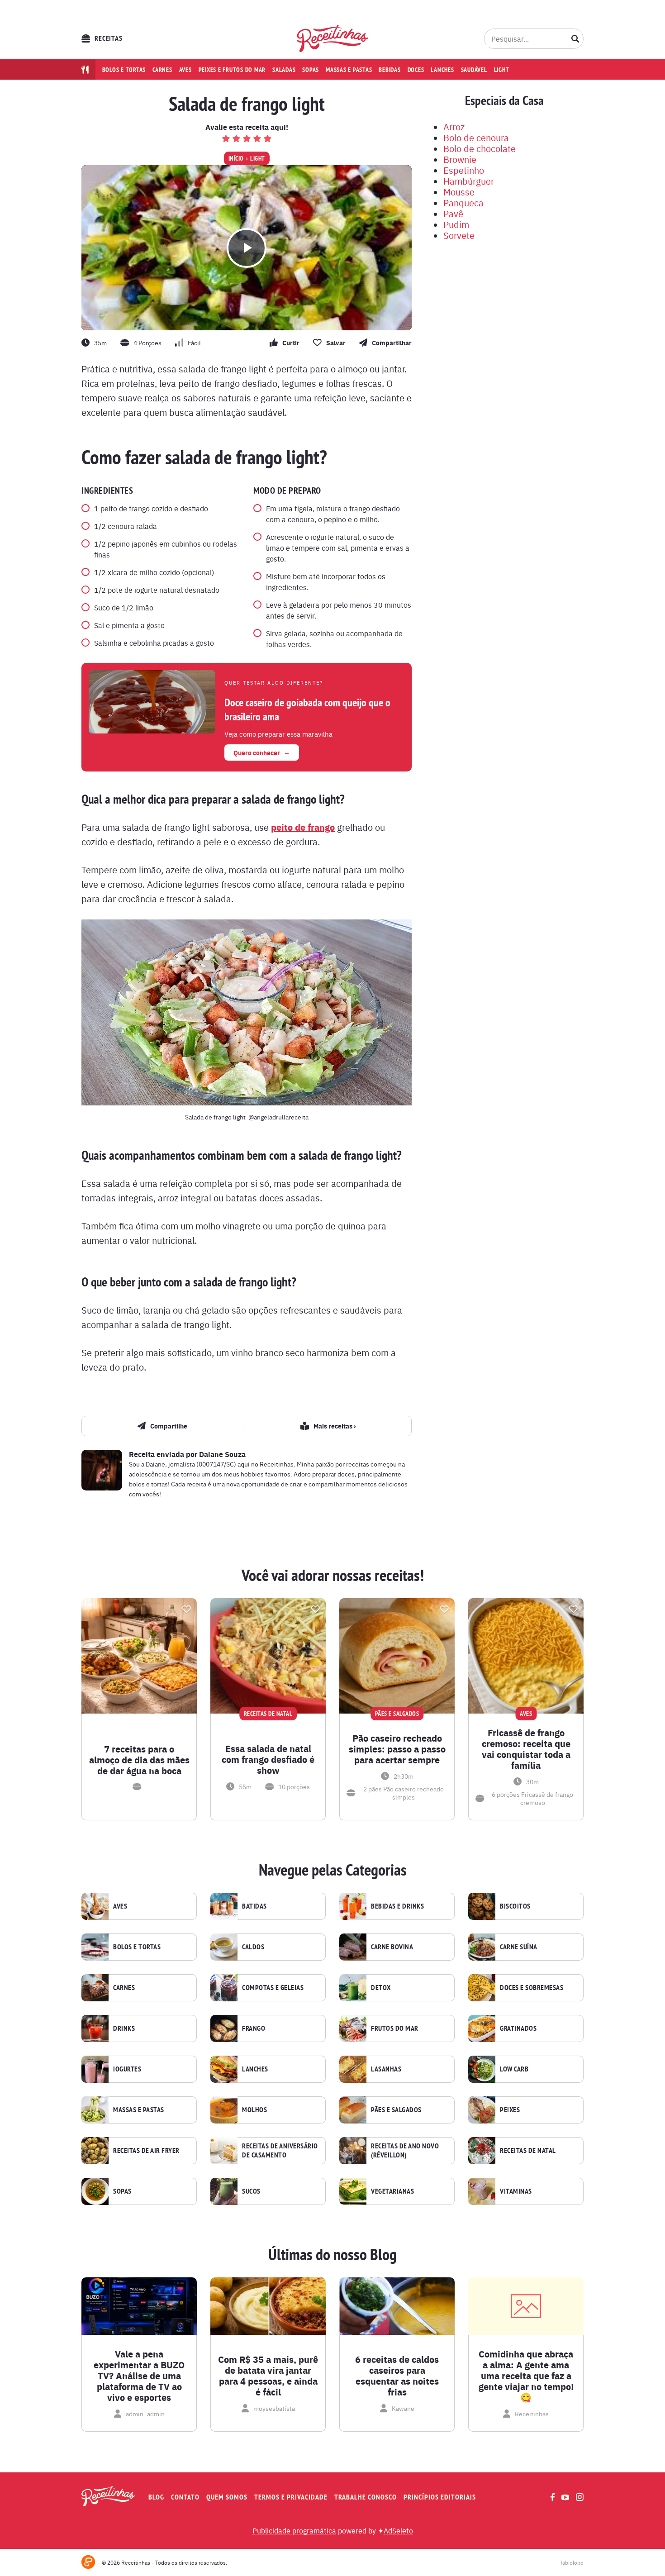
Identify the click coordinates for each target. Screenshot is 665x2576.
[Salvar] (186, 1609)
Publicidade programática (294, 2530)
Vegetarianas (392, 2191)
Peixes (510, 2110)
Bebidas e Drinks (397, 1906)
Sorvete (459, 235)
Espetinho (464, 170)
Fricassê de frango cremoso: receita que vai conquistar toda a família (526, 1749)
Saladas (284, 70)
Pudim (456, 224)
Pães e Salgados (396, 2110)
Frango (254, 2028)
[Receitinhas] (333, 38)
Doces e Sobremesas (532, 1988)
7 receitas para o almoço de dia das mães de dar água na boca (139, 1760)
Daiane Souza (222, 1454)
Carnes (162, 70)
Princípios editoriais (440, 2497)
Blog (156, 2497)
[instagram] (580, 2497)
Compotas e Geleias (273, 1988)
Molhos (254, 2110)
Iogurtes (127, 2069)
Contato (185, 2497)
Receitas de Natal (528, 2151)
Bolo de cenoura (476, 137)
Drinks (124, 2028)
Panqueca (463, 202)
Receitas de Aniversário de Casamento (280, 2151)
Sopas (311, 70)
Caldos (253, 1947)
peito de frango (303, 827)
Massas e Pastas (139, 2110)
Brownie (460, 159)
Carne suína (519, 1947)
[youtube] (565, 2497)
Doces (416, 70)
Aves (185, 70)
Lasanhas (386, 2069)
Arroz (454, 126)
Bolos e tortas (124, 70)
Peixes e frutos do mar (232, 70)
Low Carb (514, 2069)
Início (236, 158)
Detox (381, 1988)
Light (502, 70)
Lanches (442, 70)
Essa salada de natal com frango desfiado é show (268, 1759)
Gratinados (518, 2028)
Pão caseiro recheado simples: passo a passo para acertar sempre (397, 1749)
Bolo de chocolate (480, 148)
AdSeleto (398, 2530)
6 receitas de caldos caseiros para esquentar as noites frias (397, 2376)
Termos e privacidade (291, 2497)
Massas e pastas (349, 70)
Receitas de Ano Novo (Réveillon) (405, 2151)
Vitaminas (516, 2191)
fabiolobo (572, 2562)
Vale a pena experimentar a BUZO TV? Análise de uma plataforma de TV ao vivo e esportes (139, 2376)
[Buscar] (575, 38)
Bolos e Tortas (137, 1947)
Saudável (474, 70)
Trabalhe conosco (366, 2497)
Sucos (251, 2191)
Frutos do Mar (395, 2028)
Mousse (459, 192)
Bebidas (389, 70)
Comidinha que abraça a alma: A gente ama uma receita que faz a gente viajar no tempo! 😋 (526, 2376)
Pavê (453, 213)
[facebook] (553, 2497)
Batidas (254, 1906)
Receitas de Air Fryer (146, 2151)
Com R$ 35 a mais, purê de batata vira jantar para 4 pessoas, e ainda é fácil (268, 2376)
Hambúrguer (469, 181)
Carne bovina (392, 1947)
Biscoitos (515, 1906)
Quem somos (227, 2497)
